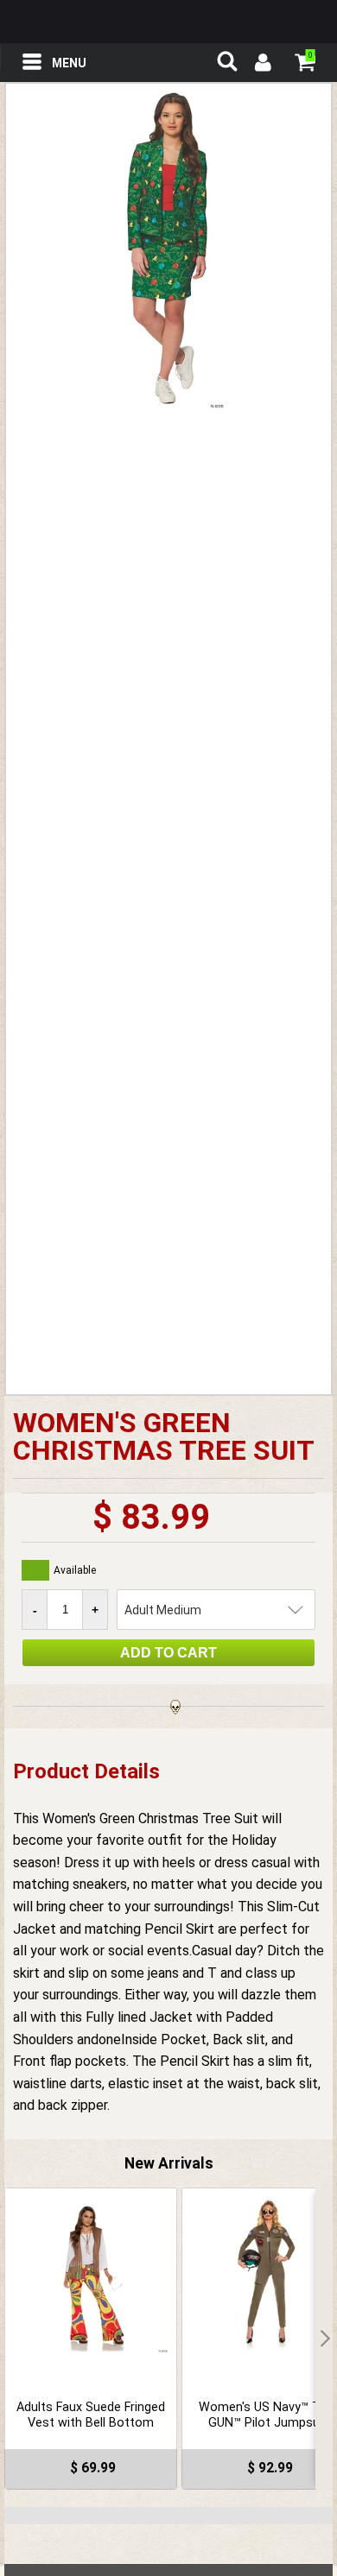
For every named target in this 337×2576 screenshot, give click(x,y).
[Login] (262, 65)
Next (324, 2339)
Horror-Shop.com (168, 22)
